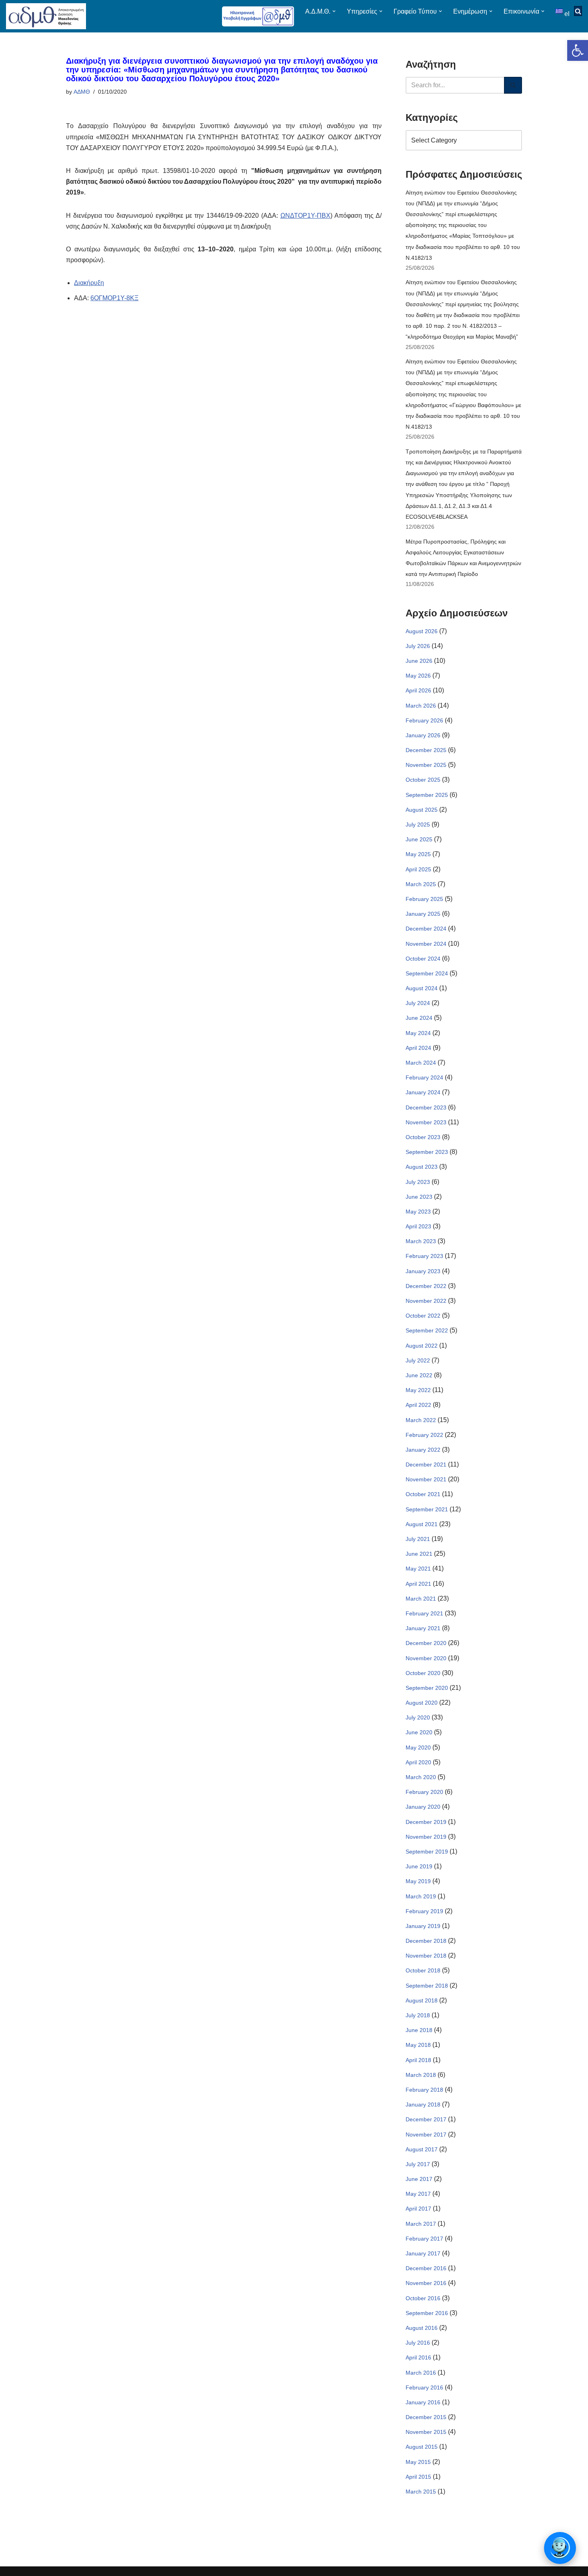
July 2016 (418, 2343)
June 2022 (419, 1375)
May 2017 (418, 2194)
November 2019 (426, 1837)
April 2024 (418, 1048)
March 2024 (421, 1063)
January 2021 (423, 1628)
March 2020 (421, 1777)
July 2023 (418, 1182)
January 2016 (423, 2402)
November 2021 (426, 1479)
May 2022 (418, 1390)
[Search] (513, 85)
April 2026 (418, 690)
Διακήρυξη (89, 283)
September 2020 (427, 1688)
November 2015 (426, 2432)
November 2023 (426, 1122)
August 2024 (422, 988)
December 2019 (426, 1822)
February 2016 (424, 2387)
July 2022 (418, 1360)
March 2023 (421, 1241)
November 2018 (426, 1956)
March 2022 (421, 1420)
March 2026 (421, 706)
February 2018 (424, 2090)
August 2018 (422, 2000)
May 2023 (418, 1212)
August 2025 (422, 810)
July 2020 (418, 1717)
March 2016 (421, 2373)
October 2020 (423, 1673)
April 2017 (418, 2209)
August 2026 (422, 631)
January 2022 (423, 1450)
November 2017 (426, 2135)
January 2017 (423, 2253)
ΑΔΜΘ (82, 92)
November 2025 (426, 765)
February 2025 (424, 899)
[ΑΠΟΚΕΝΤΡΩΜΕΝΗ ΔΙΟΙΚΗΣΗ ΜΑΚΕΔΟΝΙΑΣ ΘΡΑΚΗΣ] (46, 16)
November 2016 (426, 2283)
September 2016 (427, 2313)
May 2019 (418, 1881)
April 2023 (418, 1226)
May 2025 (418, 854)
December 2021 (426, 1465)
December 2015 (426, 2417)
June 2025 (419, 839)
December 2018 (426, 1941)
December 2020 (426, 1643)
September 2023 (427, 1152)
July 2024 (418, 1003)
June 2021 (419, 1554)
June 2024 (419, 1018)
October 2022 (423, 1316)
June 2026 (419, 661)
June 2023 (419, 1197)
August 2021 (422, 1524)
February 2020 (424, 1792)
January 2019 (423, 1926)
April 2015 (418, 2477)
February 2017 (424, 2239)
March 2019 (421, 1896)
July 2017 (418, 2164)
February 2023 (424, 1256)
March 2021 (421, 1599)
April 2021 (418, 1584)
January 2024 (423, 1092)
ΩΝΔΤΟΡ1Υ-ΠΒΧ (305, 216)
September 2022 (427, 1330)
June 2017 (419, 2179)
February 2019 (424, 1911)
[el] (560, 11)
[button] (578, 50)
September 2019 (427, 1852)
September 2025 (427, 795)
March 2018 (421, 2075)
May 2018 (418, 2045)
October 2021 (423, 1494)
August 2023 (422, 1167)
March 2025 (421, 884)
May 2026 (418, 676)
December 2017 (426, 2119)
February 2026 (424, 720)
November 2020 (426, 1658)
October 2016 (423, 2298)
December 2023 (426, 1107)
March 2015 (421, 2492)
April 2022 (418, 1405)
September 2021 (427, 1509)
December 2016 (426, 2268)
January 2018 (423, 2105)
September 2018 (427, 1986)
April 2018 (418, 2060)
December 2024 (426, 929)
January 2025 (423, 914)
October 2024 (423, 959)
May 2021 (418, 1569)
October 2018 (423, 1970)
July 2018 (418, 2015)
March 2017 (421, 2224)
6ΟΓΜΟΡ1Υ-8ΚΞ (114, 298)
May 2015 (418, 2462)
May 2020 (418, 1747)
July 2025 (418, 825)
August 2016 (422, 2328)
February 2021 (424, 1613)
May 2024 (418, 1033)
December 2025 (426, 750)
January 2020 (423, 1807)
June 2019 (419, 1866)
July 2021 (418, 1539)
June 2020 (419, 1732)
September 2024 (427, 973)
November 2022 (426, 1301)
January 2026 (423, 735)
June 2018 (419, 2030)
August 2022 (422, 1346)
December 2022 (426, 1286)
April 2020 (418, 1762)
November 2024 (426, 944)
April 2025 (418, 869)
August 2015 (422, 2447)
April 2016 (418, 2357)
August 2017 (422, 2149)
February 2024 (424, 1077)
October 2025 (423, 780)
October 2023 (423, 1137)
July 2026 (418, 646)
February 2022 (424, 1435)
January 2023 (423, 1271)
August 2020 (422, 1703)
